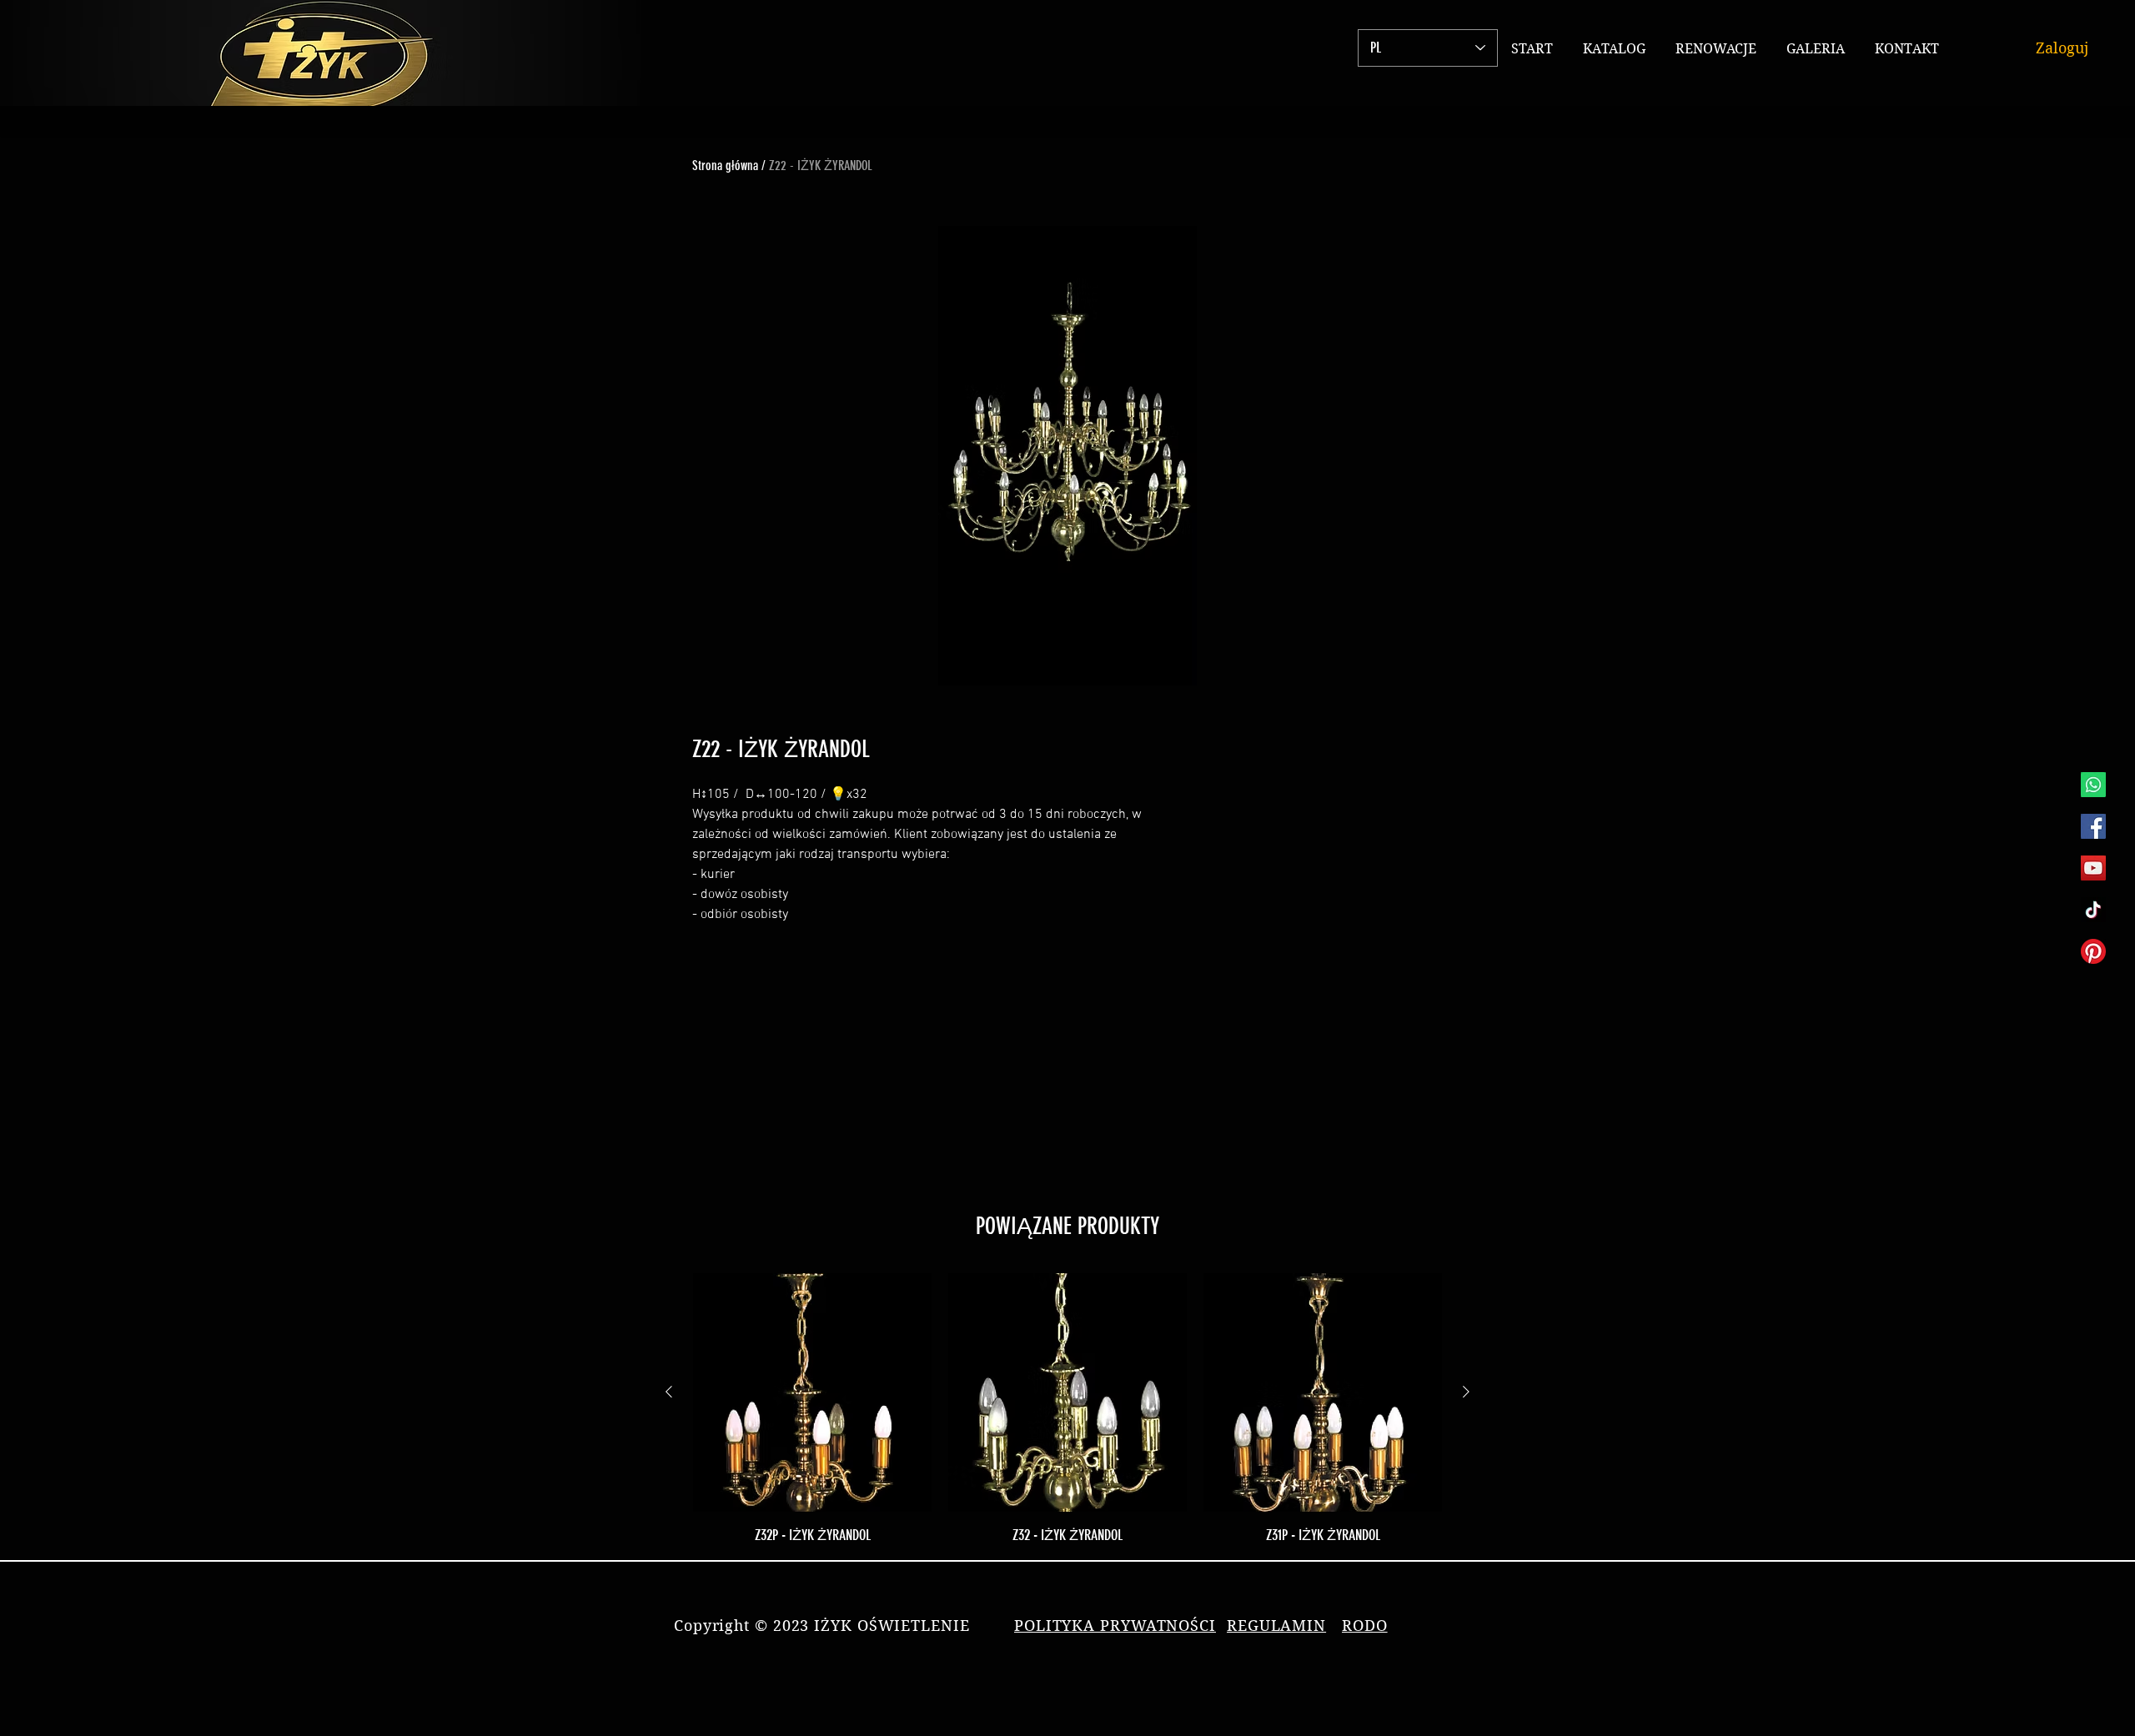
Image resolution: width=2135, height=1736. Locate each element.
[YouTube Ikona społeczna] (2093, 868)
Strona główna (725, 166)
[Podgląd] (812, 1392)
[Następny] (1466, 1392)
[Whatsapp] (2093, 785)
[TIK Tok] (2093, 910)
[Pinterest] (2093, 951)
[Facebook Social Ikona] (2093, 826)
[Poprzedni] (669, 1392)
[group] (1067, 1410)
